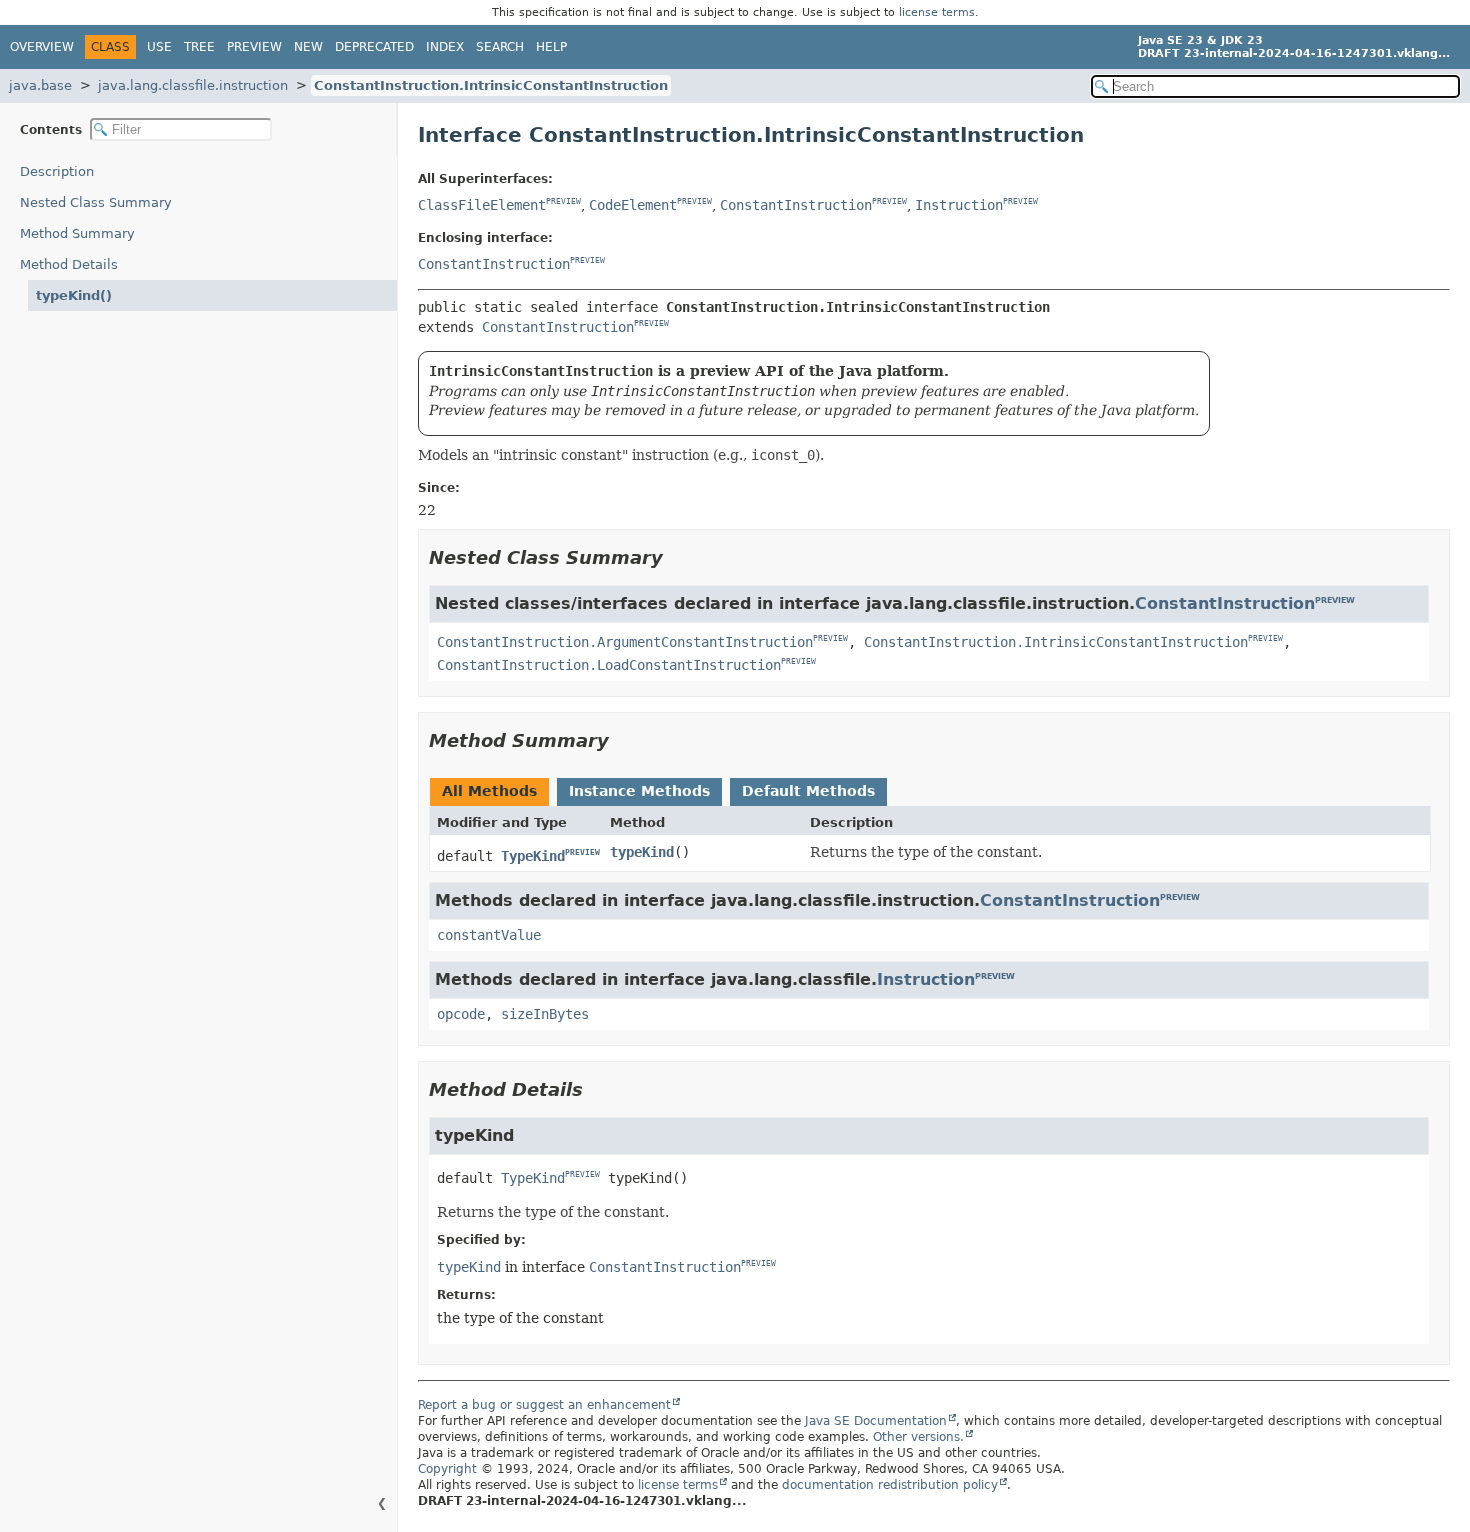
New (308, 47)
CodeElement (633, 205)
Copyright (447, 1469)
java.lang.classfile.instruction (193, 85)
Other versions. (918, 1437)
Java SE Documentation (876, 1421)
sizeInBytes (545, 1014)
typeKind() (74, 295)
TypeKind (533, 856)
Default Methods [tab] (808, 791)
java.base (40, 85)
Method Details (69, 264)
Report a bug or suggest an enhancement (544, 1405)
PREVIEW (563, 202)
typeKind (642, 852)
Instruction (959, 205)
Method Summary (77, 233)
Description (57, 171)
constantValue (489, 935)
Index (445, 47)
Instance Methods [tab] (639, 791)
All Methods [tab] (489, 791)
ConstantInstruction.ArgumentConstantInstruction (625, 642)
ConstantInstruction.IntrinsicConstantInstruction (491, 85)
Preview (254, 47)
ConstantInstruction (796, 205)
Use (159, 47)
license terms (937, 12)
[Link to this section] (677, 557)
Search (500, 47)
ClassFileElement (482, 205)
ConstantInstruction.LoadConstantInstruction (609, 665)
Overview (42, 47)
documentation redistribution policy (890, 1485)
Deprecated (374, 47)
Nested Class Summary (96, 202)
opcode (461, 1014)
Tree (199, 47)
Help (551, 47)
